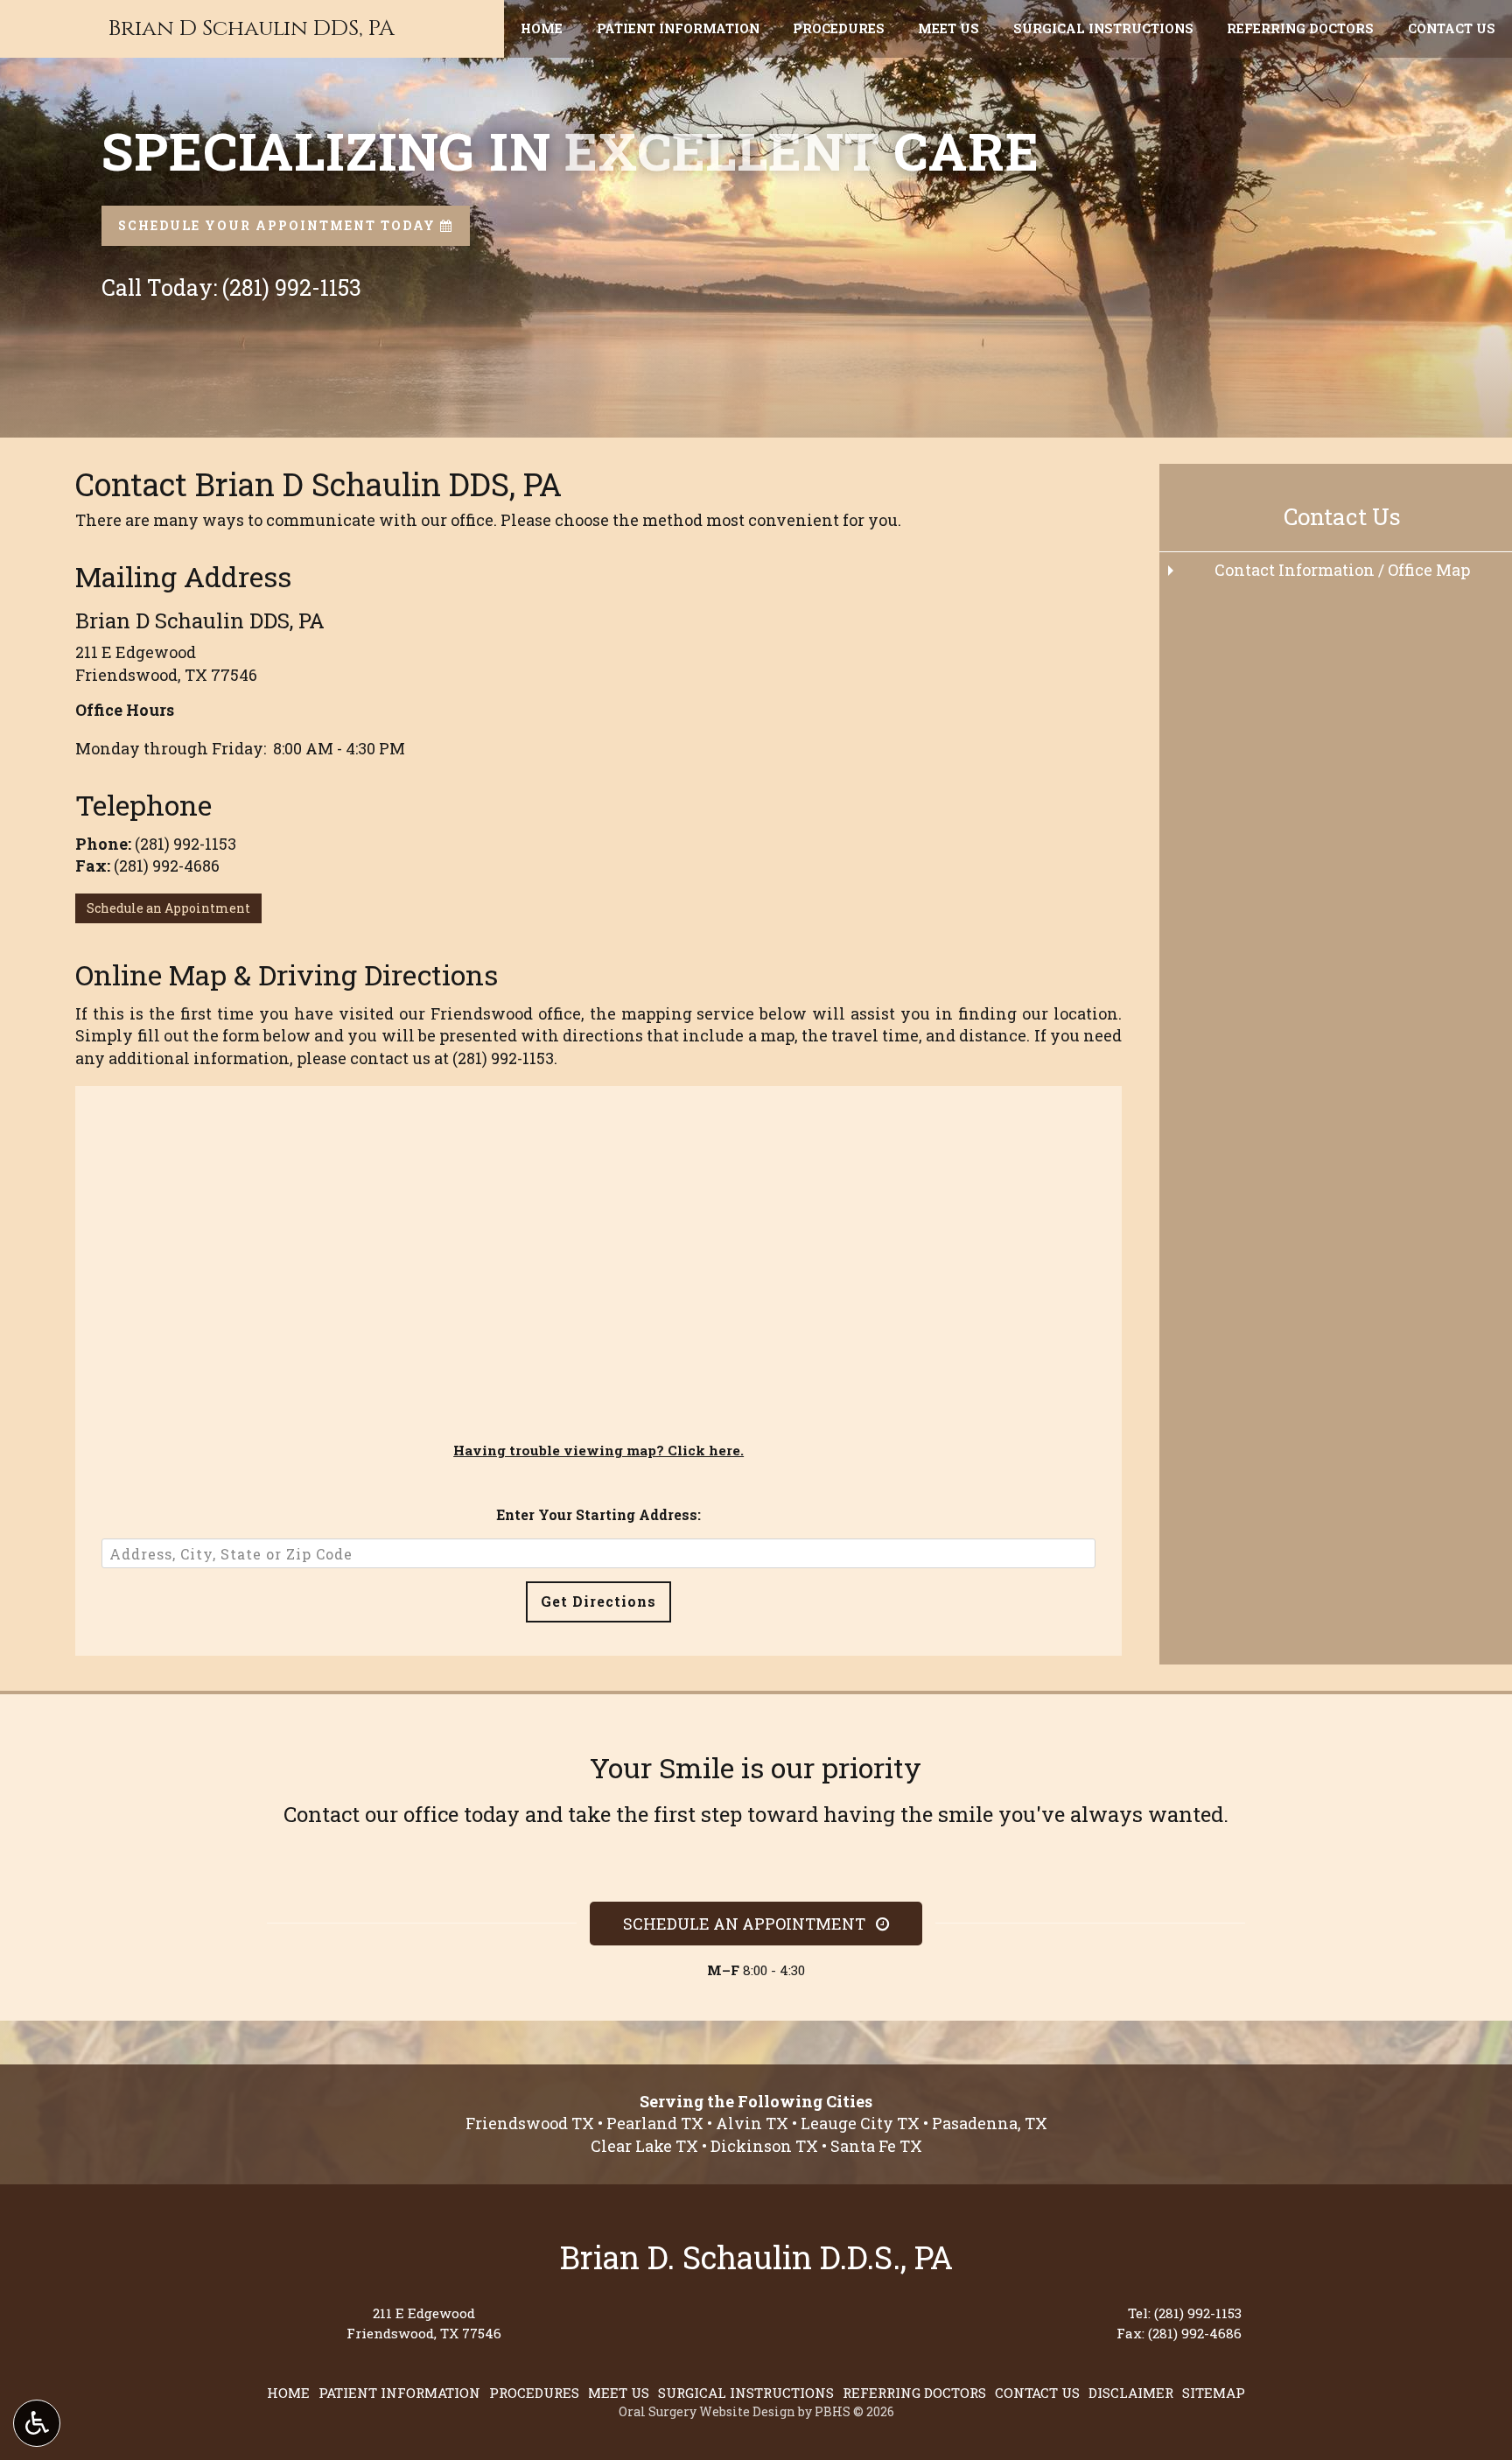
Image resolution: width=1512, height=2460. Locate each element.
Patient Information (678, 29)
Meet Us (948, 29)
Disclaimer (1131, 2393)
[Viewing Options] (37, 2423)
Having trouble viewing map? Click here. (598, 1450)
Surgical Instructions (1103, 29)
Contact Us (1452, 29)
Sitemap (1214, 2393)
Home (542, 29)
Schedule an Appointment (168, 908)
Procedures (839, 29)
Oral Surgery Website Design (707, 2411)
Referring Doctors (1300, 29)
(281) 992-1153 (185, 844)
